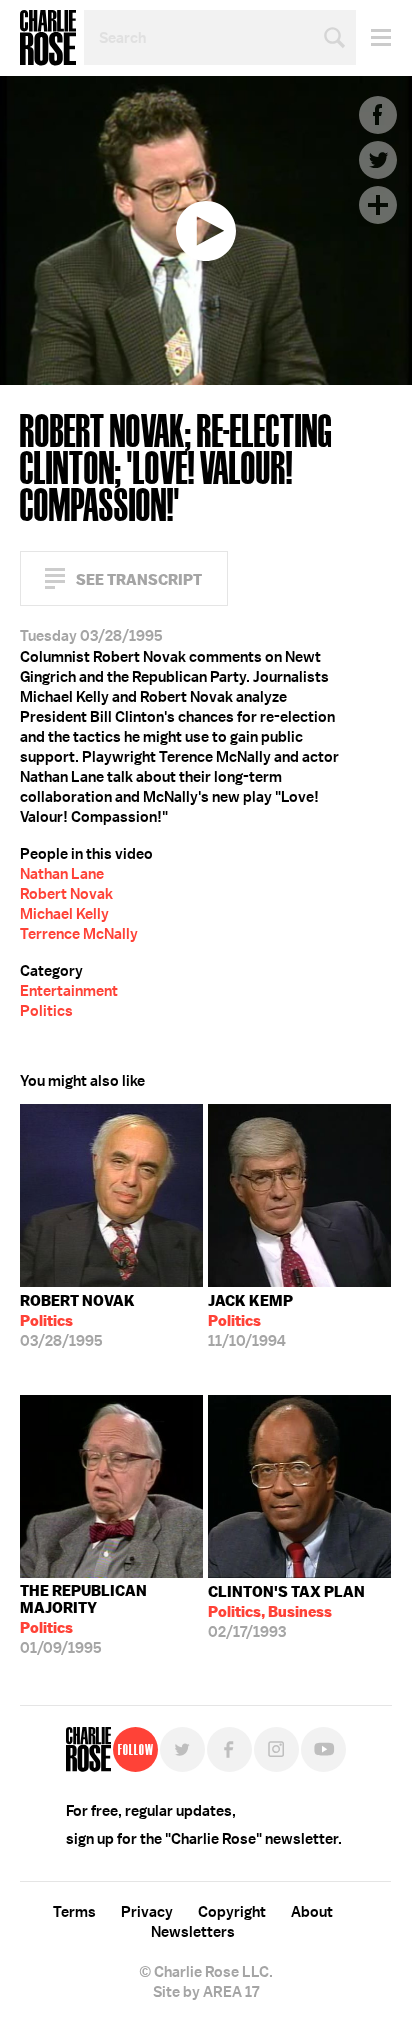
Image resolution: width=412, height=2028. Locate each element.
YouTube (323, 1749)
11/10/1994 (250, 1321)
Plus (378, 205)
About (312, 1912)
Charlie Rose (48, 38)
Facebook (378, 115)
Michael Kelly (64, 914)
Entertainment (69, 991)
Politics (46, 1011)
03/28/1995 (77, 1321)
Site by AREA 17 (206, 1992)
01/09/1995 (83, 1619)
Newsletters (193, 1932)
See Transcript (139, 579)
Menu (373, 37)
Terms (74, 1912)
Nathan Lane (62, 874)
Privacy (147, 1912)
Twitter (378, 160)
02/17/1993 (286, 1612)
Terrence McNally (79, 934)
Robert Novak (66, 894)
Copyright (232, 1912)
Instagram (276, 1749)
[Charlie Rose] (88, 1749)
